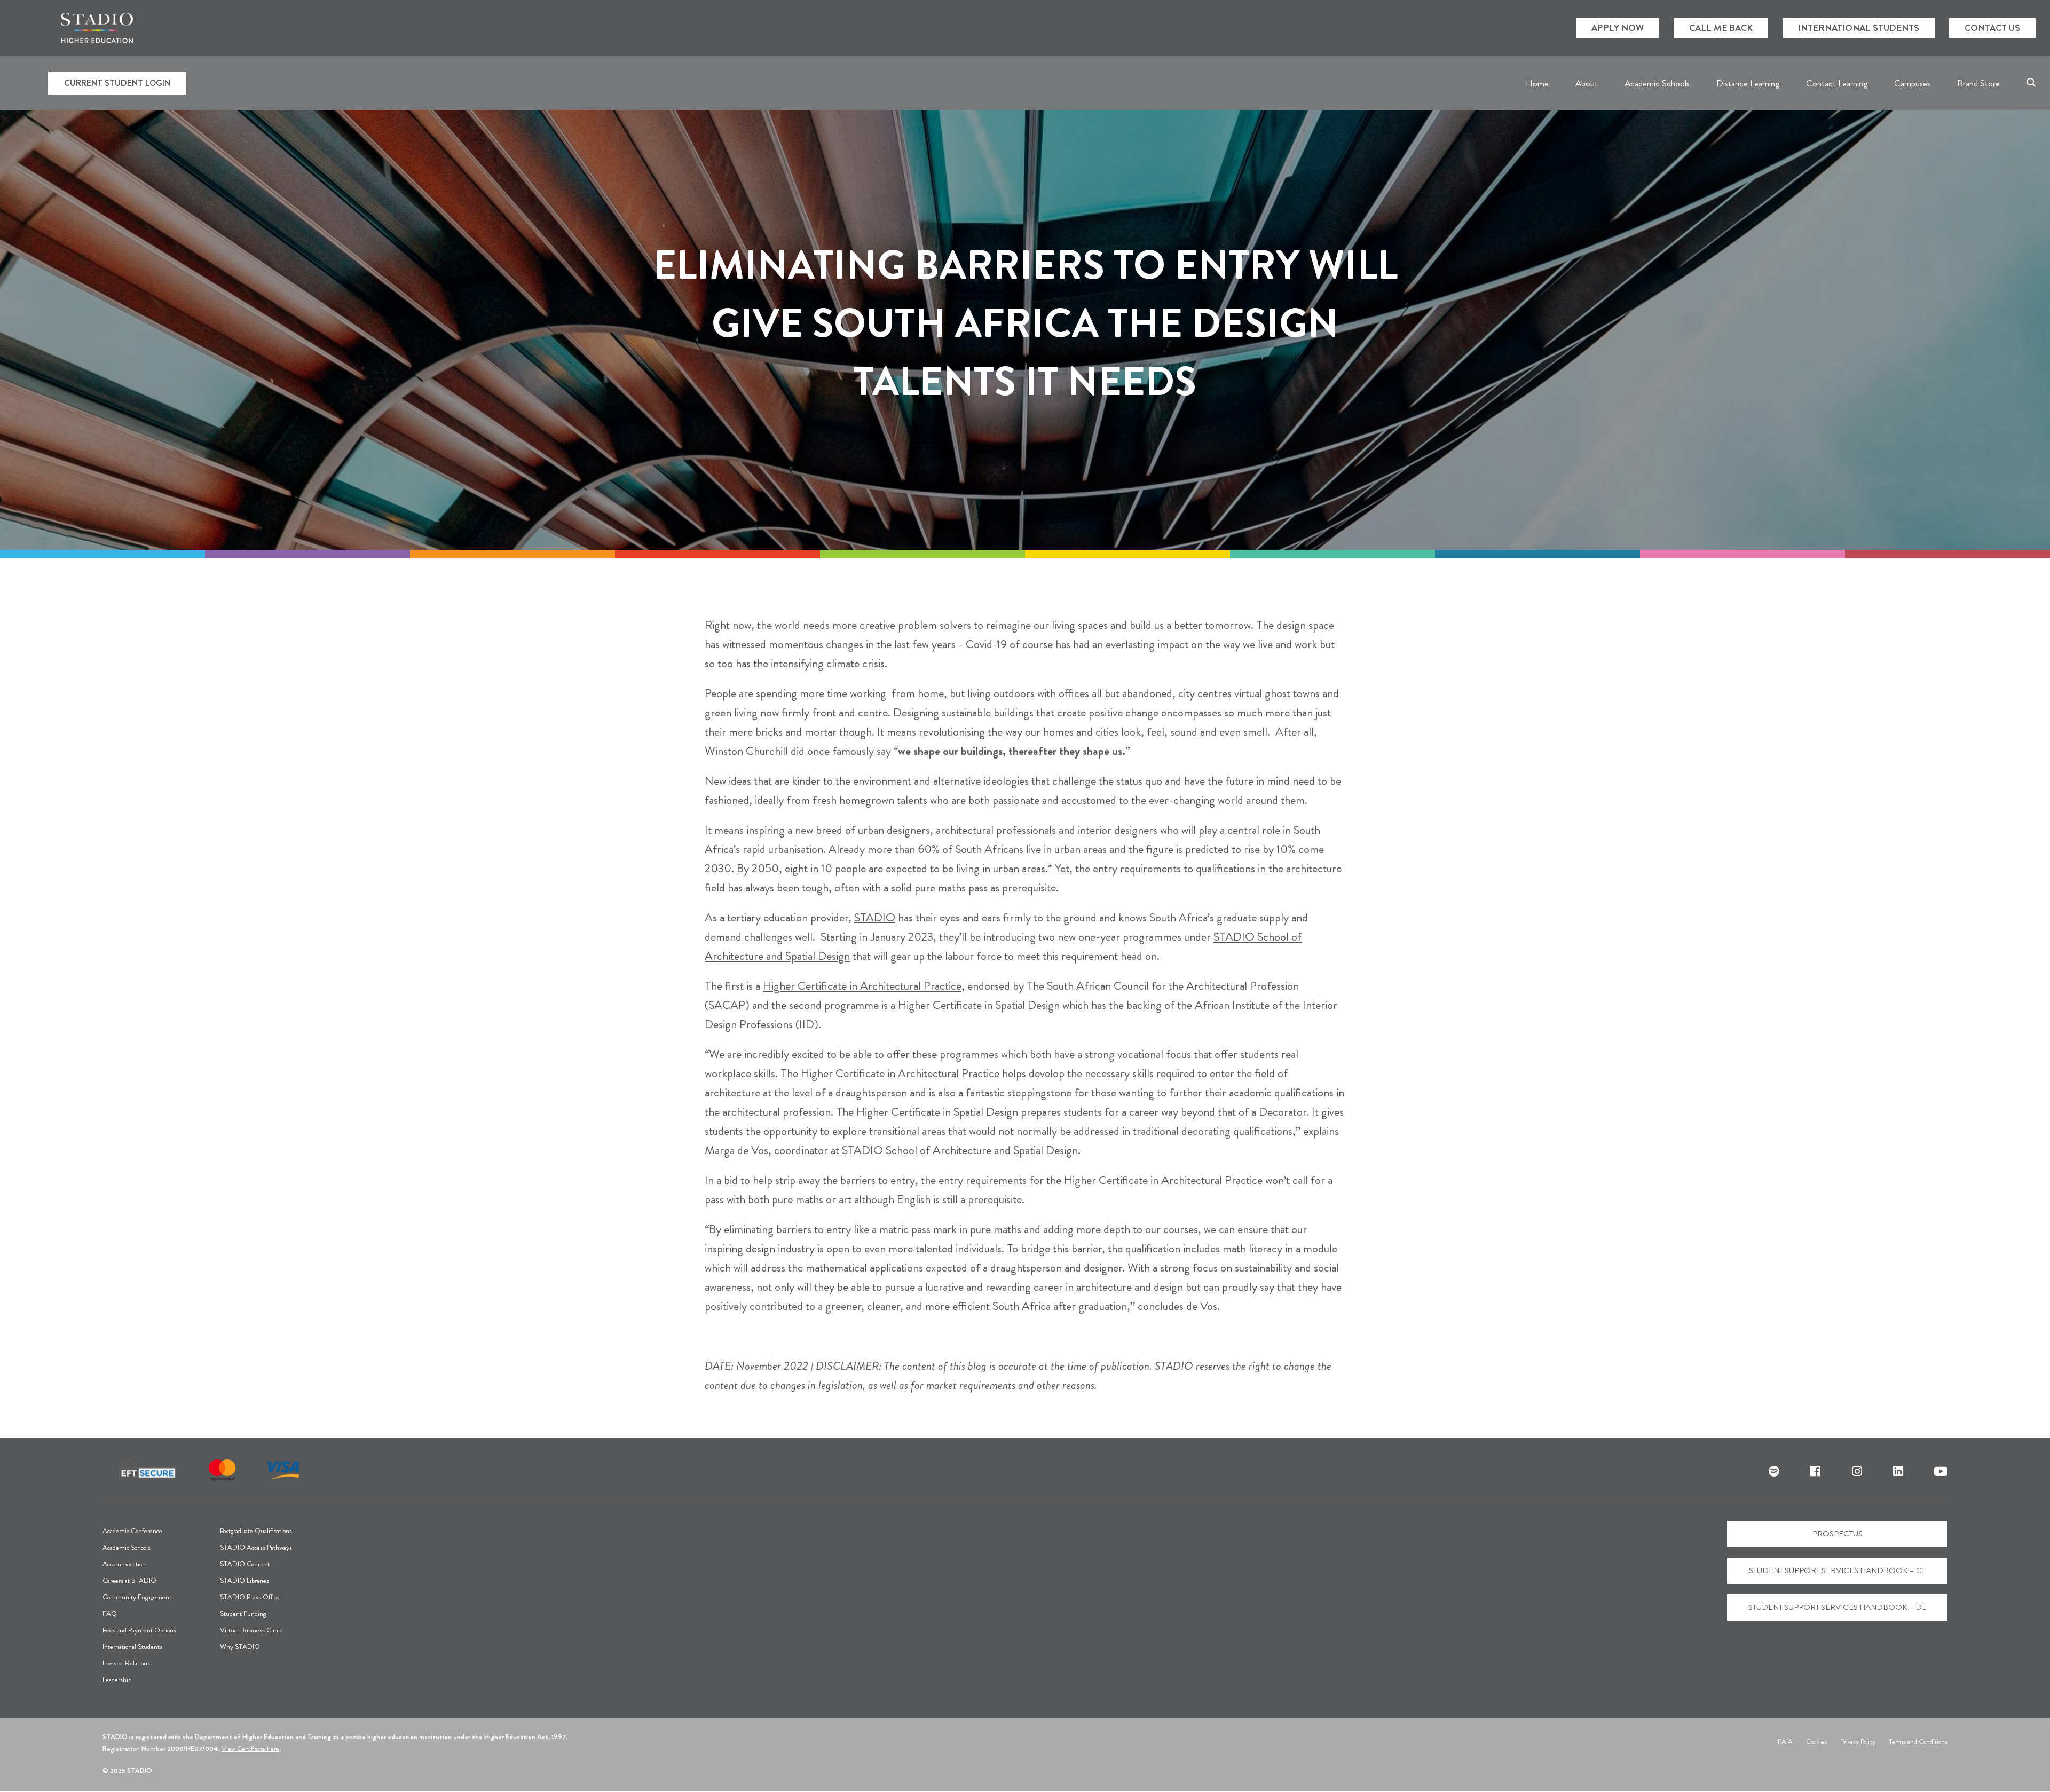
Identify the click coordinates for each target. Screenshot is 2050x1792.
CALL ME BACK (1721, 28)
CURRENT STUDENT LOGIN (117, 83)
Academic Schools (127, 1547)
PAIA (1785, 1742)
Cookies (1816, 1742)
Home (1537, 83)
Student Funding (243, 1613)
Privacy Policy (1858, 1742)
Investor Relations (126, 1663)
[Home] (97, 28)
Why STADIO (240, 1647)
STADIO (875, 917)
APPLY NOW (1618, 28)
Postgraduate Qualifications (256, 1531)
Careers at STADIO (129, 1580)
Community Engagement (137, 1597)
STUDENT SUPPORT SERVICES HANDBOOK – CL (1838, 1570)
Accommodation (124, 1564)
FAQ (110, 1613)
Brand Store (1978, 83)
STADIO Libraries (245, 1580)
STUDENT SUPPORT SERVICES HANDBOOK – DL (1837, 1607)
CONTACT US (1992, 28)
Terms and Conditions (1918, 1742)
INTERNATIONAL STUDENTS (1859, 28)
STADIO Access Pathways (256, 1547)
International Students (132, 1647)
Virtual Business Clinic (251, 1630)
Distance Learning (1748, 83)
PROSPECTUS (1838, 1534)
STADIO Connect (245, 1564)
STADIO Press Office (250, 1597)
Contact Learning (1837, 83)
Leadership (117, 1680)
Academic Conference (132, 1531)
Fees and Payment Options (139, 1630)
